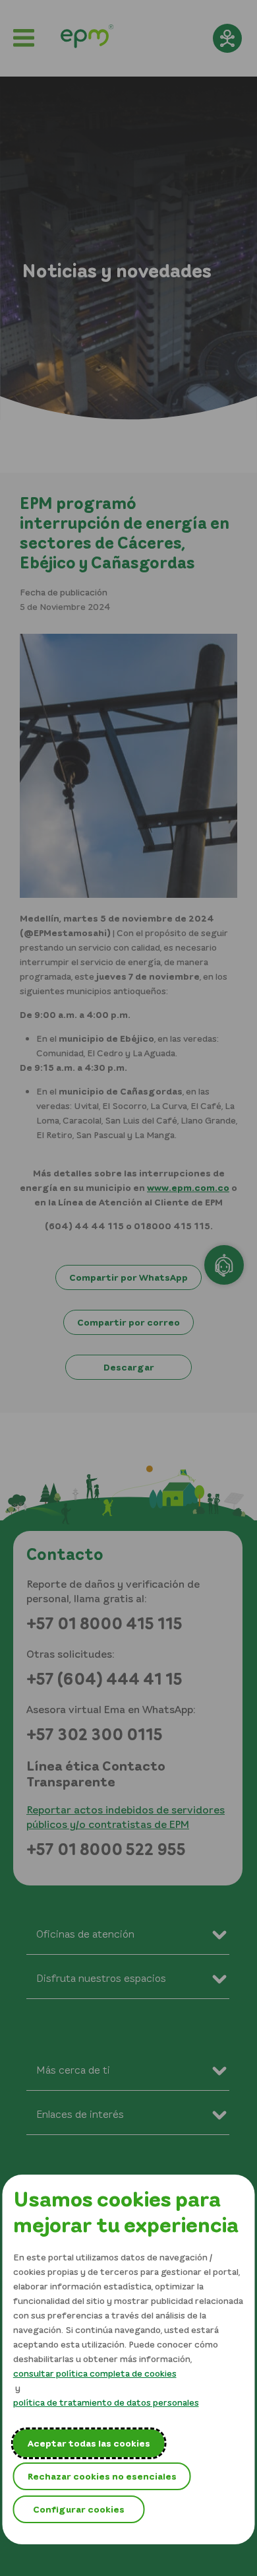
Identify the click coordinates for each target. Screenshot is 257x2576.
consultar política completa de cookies (95, 2373)
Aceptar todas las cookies (89, 2443)
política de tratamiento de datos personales (106, 2402)
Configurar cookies (79, 2509)
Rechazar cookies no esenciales (102, 2476)
